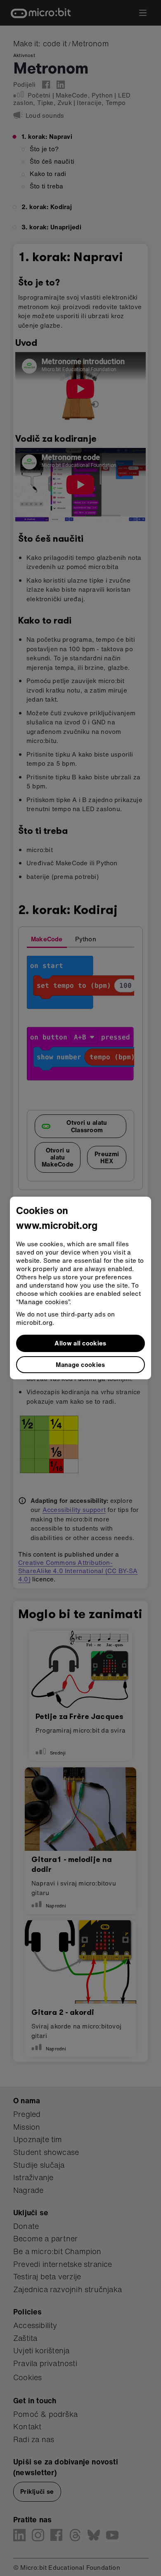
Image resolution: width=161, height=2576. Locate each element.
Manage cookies (80, 1364)
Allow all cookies (80, 1343)
